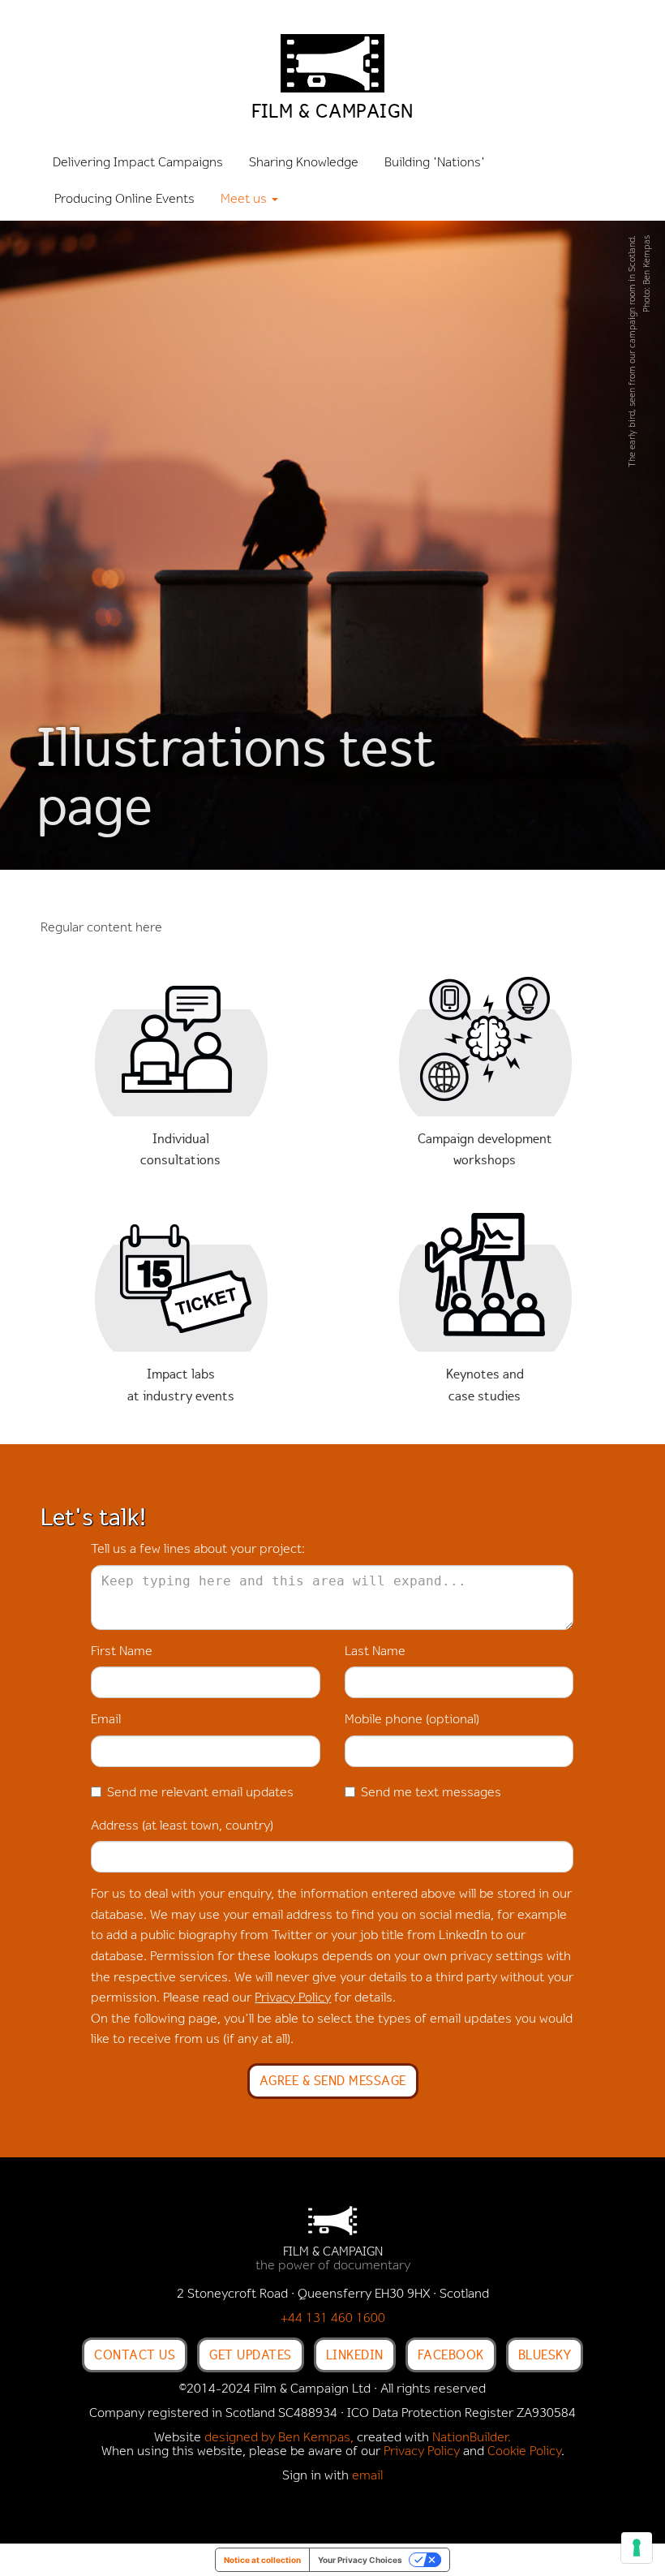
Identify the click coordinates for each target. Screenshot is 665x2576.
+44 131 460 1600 (333, 2319)
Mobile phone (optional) (412, 1720)
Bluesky (545, 2355)
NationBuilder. (472, 2438)
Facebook (451, 2355)
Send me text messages (431, 1793)
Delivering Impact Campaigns (138, 163)
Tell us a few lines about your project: (198, 1550)
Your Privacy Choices (360, 2560)
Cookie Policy (524, 2452)
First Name (122, 1652)
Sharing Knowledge (304, 163)
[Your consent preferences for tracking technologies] (637, 2548)
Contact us (135, 2355)
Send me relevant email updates (200, 1793)
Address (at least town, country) (182, 1826)
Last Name (375, 1652)
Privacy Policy (293, 1998)
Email (106, 1720)
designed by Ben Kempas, (279, 2438)
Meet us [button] (245, 200)
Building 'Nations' (435, 163)
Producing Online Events (124, 200)
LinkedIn (355, 2355)
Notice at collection (262, 2560)
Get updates (251, 2355)
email (367, 2476)
